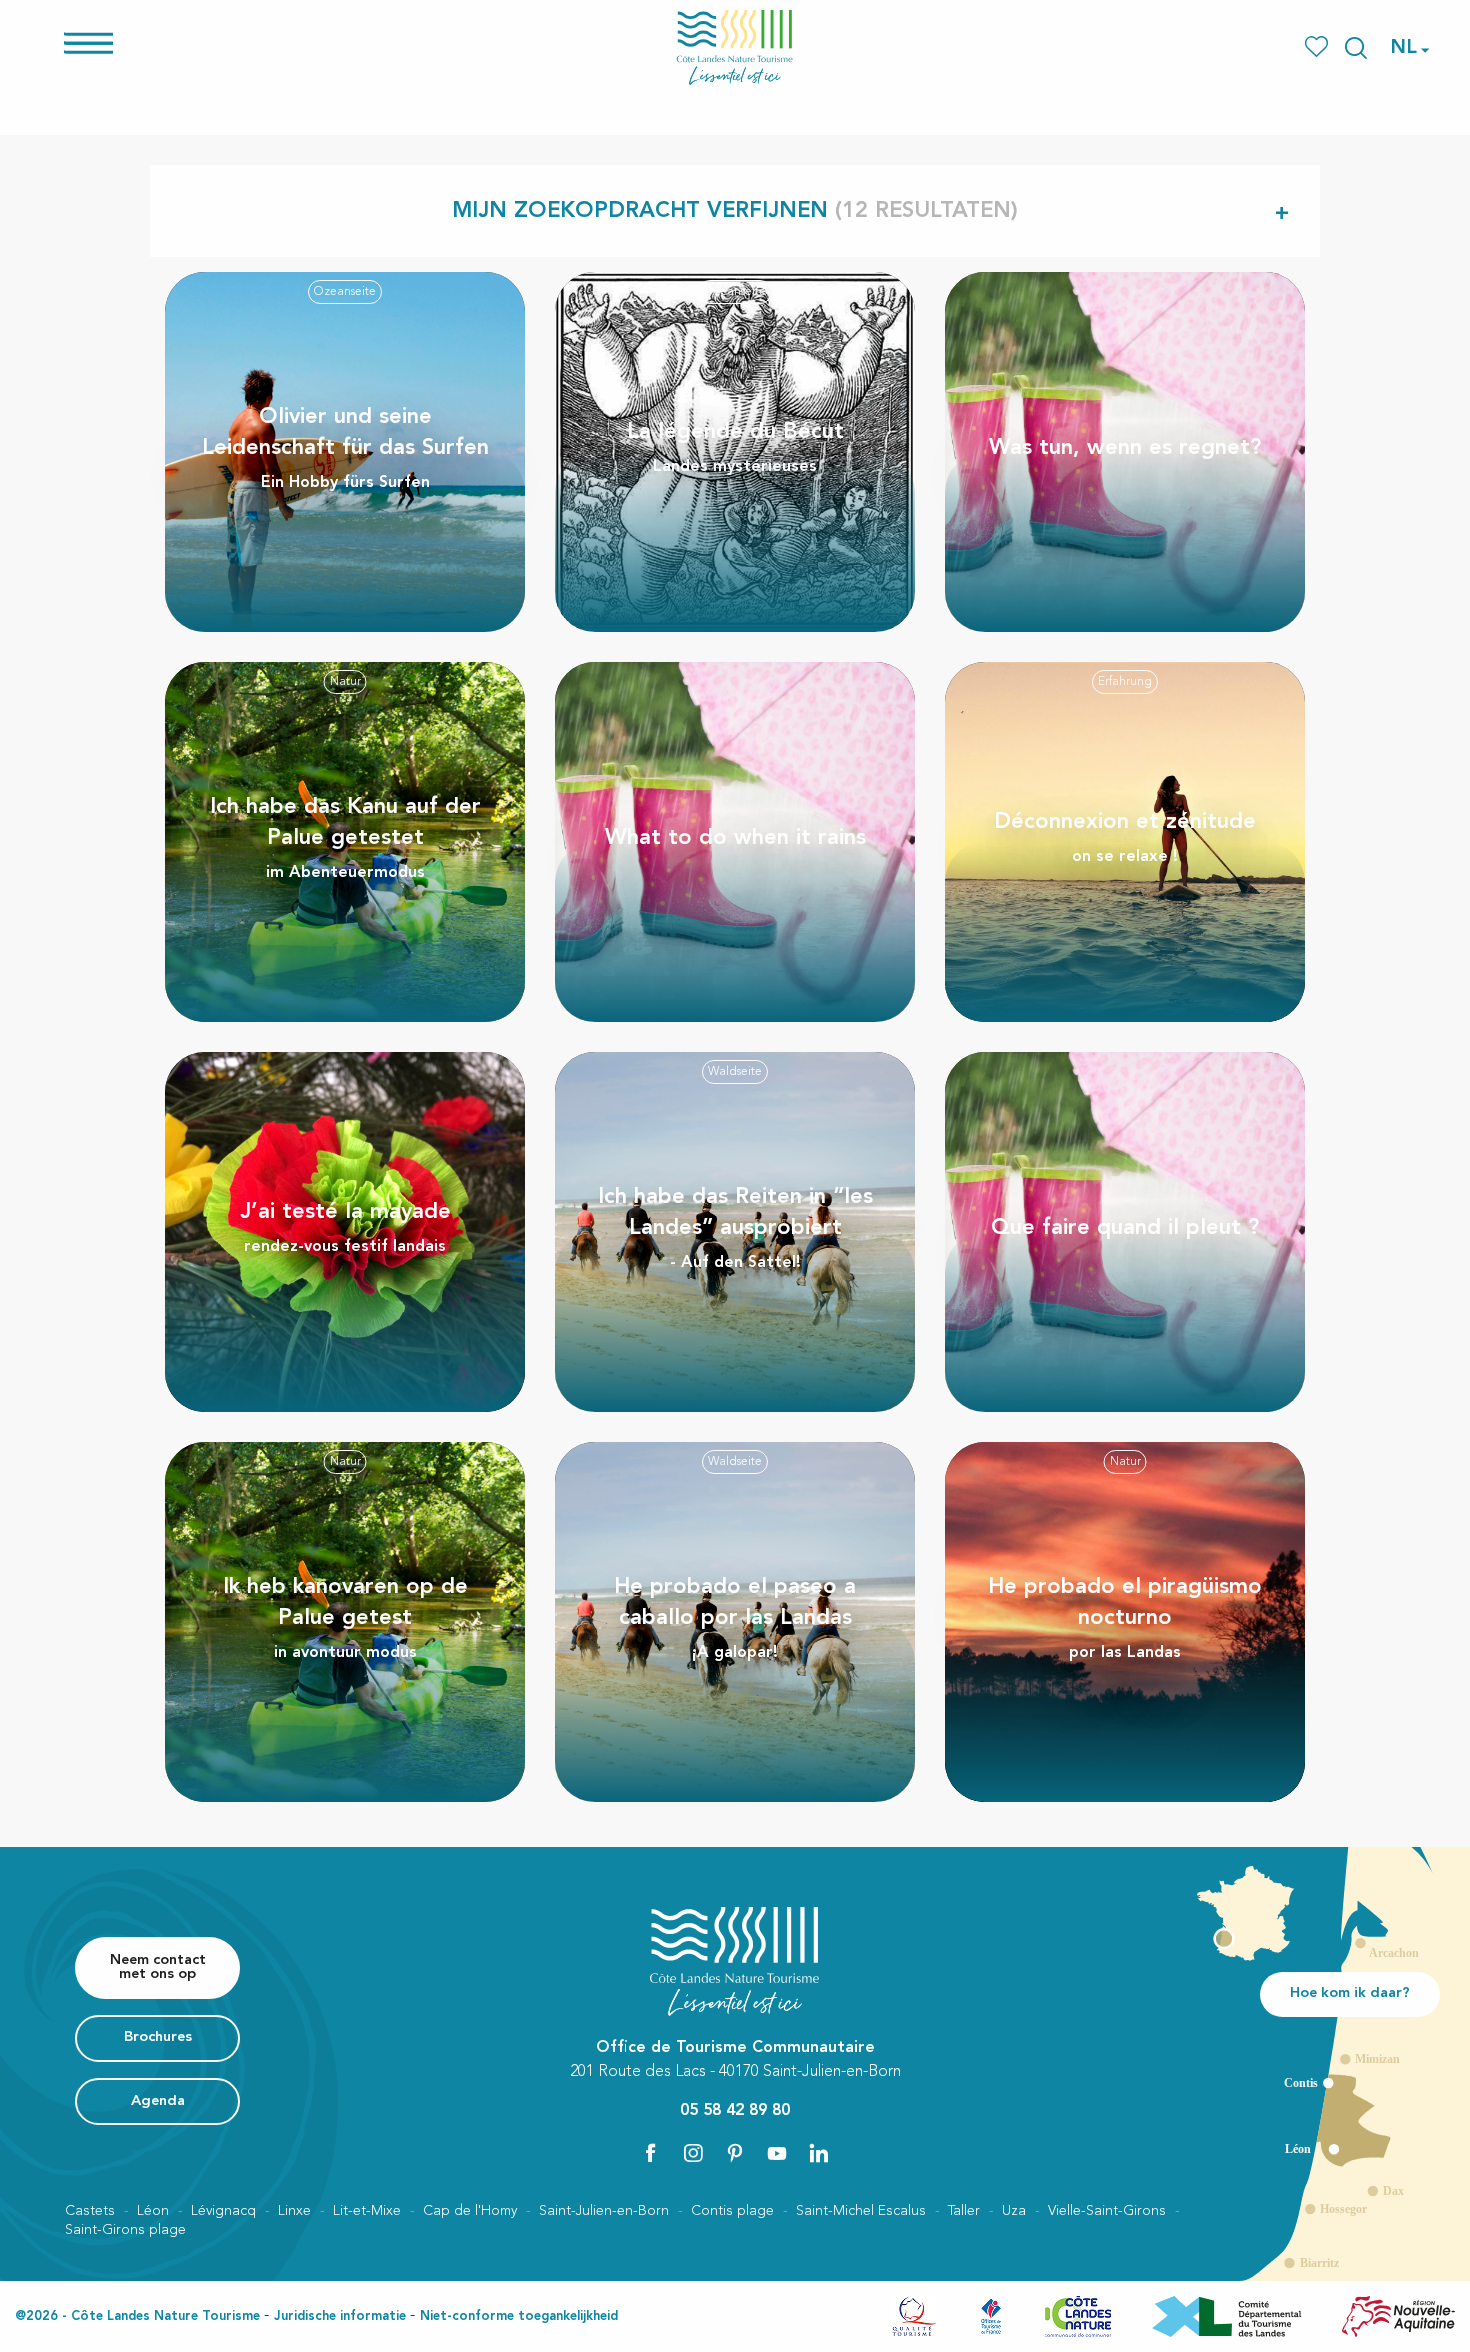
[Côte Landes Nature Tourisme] (735, 47)
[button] (1356, 48)
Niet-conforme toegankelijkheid (519, 2316)
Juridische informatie (340, 2316)
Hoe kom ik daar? (1350, 1993)
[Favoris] (1318, 47)
